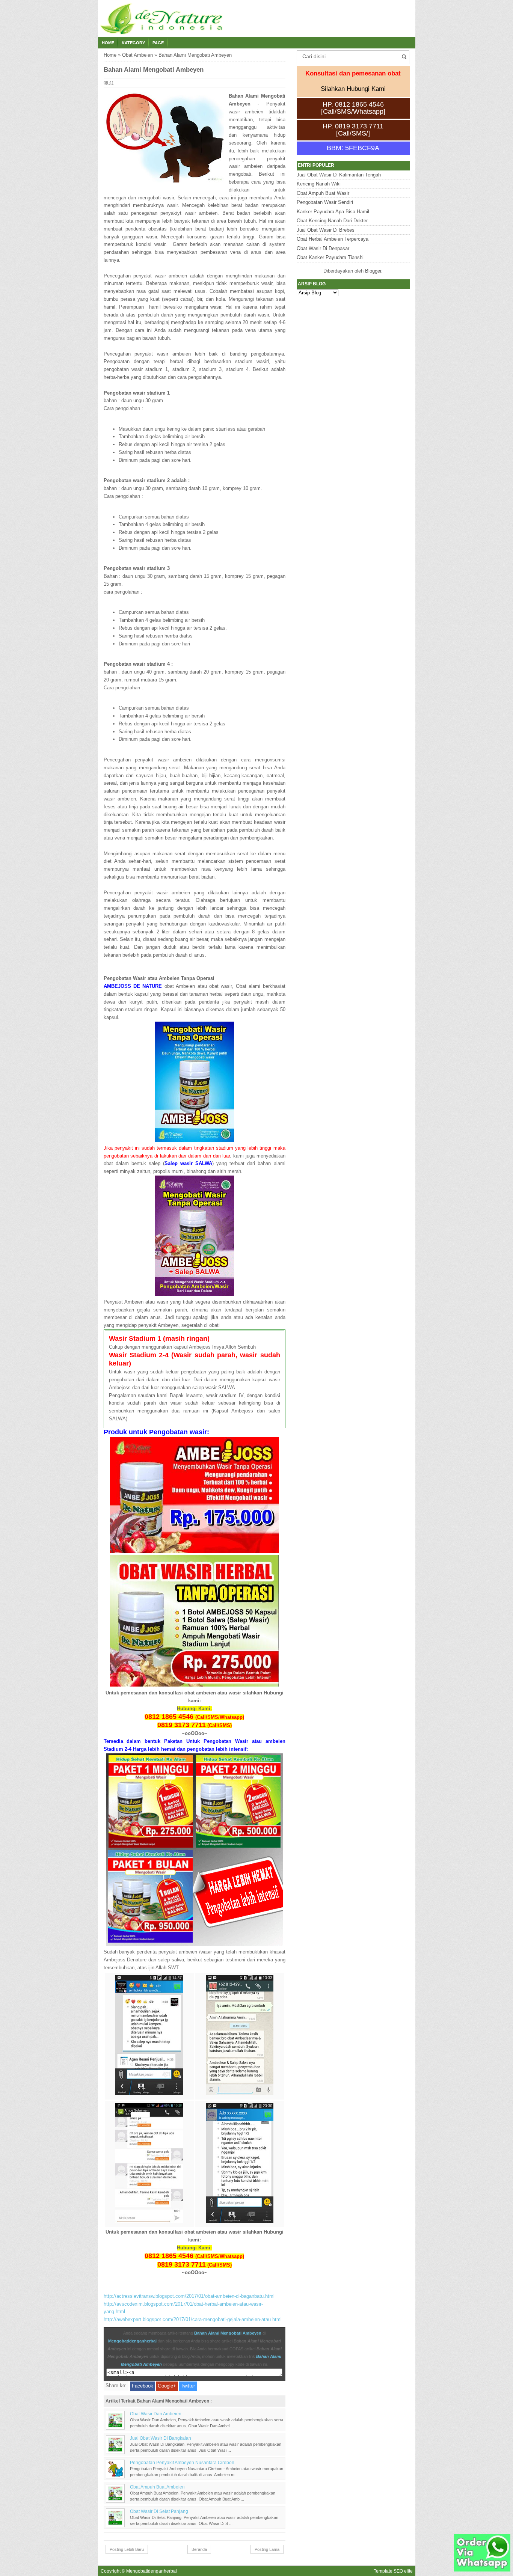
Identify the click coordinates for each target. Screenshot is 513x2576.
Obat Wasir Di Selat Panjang (159, 2511)
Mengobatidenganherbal (132, 2341)
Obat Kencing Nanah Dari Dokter (332, 221)
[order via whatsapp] (482, 2570)
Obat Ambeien (137, 55)
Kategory (133, 43)
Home (108, 43)
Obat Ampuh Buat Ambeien (157, 2487)
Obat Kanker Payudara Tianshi (330, 257)
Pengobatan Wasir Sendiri (325, 202)
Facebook (143, 2386)
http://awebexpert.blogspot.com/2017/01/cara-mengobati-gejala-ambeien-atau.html (193, 2319)
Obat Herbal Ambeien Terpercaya (333, 239)
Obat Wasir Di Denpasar (323, 248)
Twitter (188, 2386)
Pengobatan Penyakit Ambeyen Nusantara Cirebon (182, 2462)
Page (158, 43)
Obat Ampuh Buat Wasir (323, 193)
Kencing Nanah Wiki (319, 184)
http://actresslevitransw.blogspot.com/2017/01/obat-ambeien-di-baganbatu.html (189, 2296)
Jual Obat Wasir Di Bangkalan (161, 2438)
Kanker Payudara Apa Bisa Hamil (333, 212)
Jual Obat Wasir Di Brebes (326, 230)
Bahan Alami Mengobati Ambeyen (228, 2333)
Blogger (373, 271)
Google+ (167, 2386)
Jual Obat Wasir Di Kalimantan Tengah (339, 175)
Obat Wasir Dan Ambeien (156, 2414)
